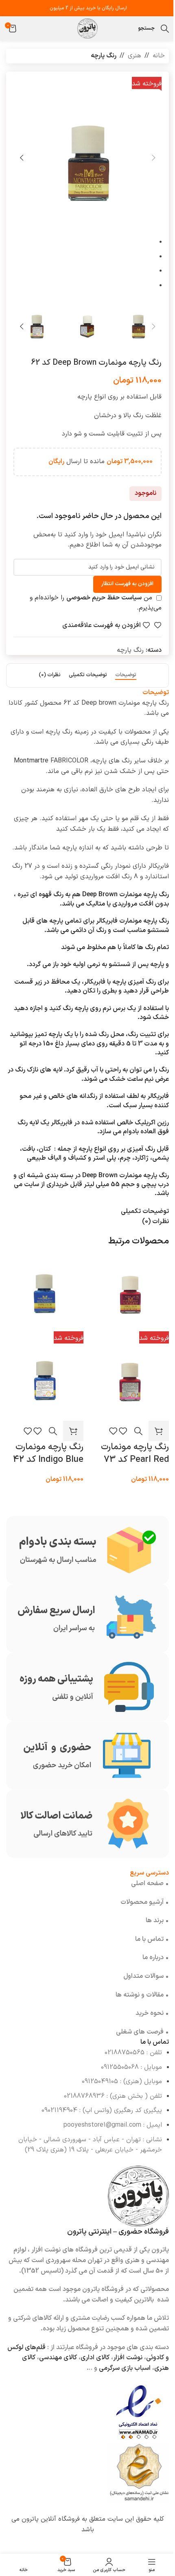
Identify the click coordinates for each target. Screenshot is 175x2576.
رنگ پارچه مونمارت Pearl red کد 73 (135, 1453)
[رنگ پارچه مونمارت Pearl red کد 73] (130, 1294)
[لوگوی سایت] (87, 28)
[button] (153, 158)
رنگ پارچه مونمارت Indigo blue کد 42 (48, 1453)
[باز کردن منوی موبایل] (130, 28)
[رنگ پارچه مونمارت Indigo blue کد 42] (45, 1294)
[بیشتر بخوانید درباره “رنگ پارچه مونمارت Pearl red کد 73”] (159, 1431)
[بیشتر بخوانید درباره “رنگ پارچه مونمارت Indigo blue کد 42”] (73, 1431)
